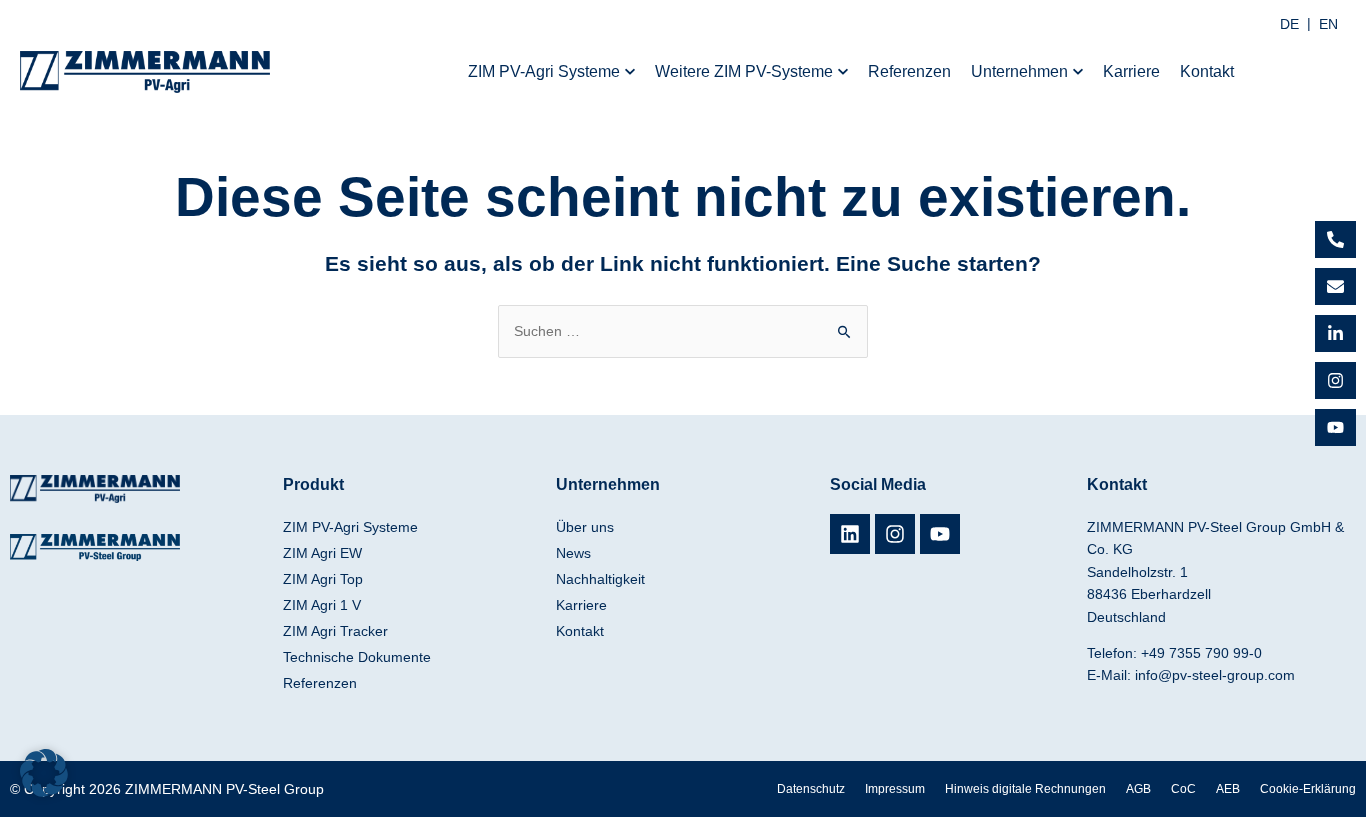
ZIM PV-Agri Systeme (350, 527)
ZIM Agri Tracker (335, 631)
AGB (1138, 789)
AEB (1228, 789)
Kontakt (580, 631)
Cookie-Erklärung (1308, 789)
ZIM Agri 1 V (322, 605)
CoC (1183, 789)
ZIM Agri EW (322, 553)
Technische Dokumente (357, 657)
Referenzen (320, 683)
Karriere (581, 605)
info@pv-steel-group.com (1215, 675)
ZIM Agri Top (323, 579)
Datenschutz (811, 789)
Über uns (585, 527)
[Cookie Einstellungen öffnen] (44, 792)
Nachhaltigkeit (600, 579)
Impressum (895, 789)
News (573, 553)
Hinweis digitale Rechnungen (1025, 789)
